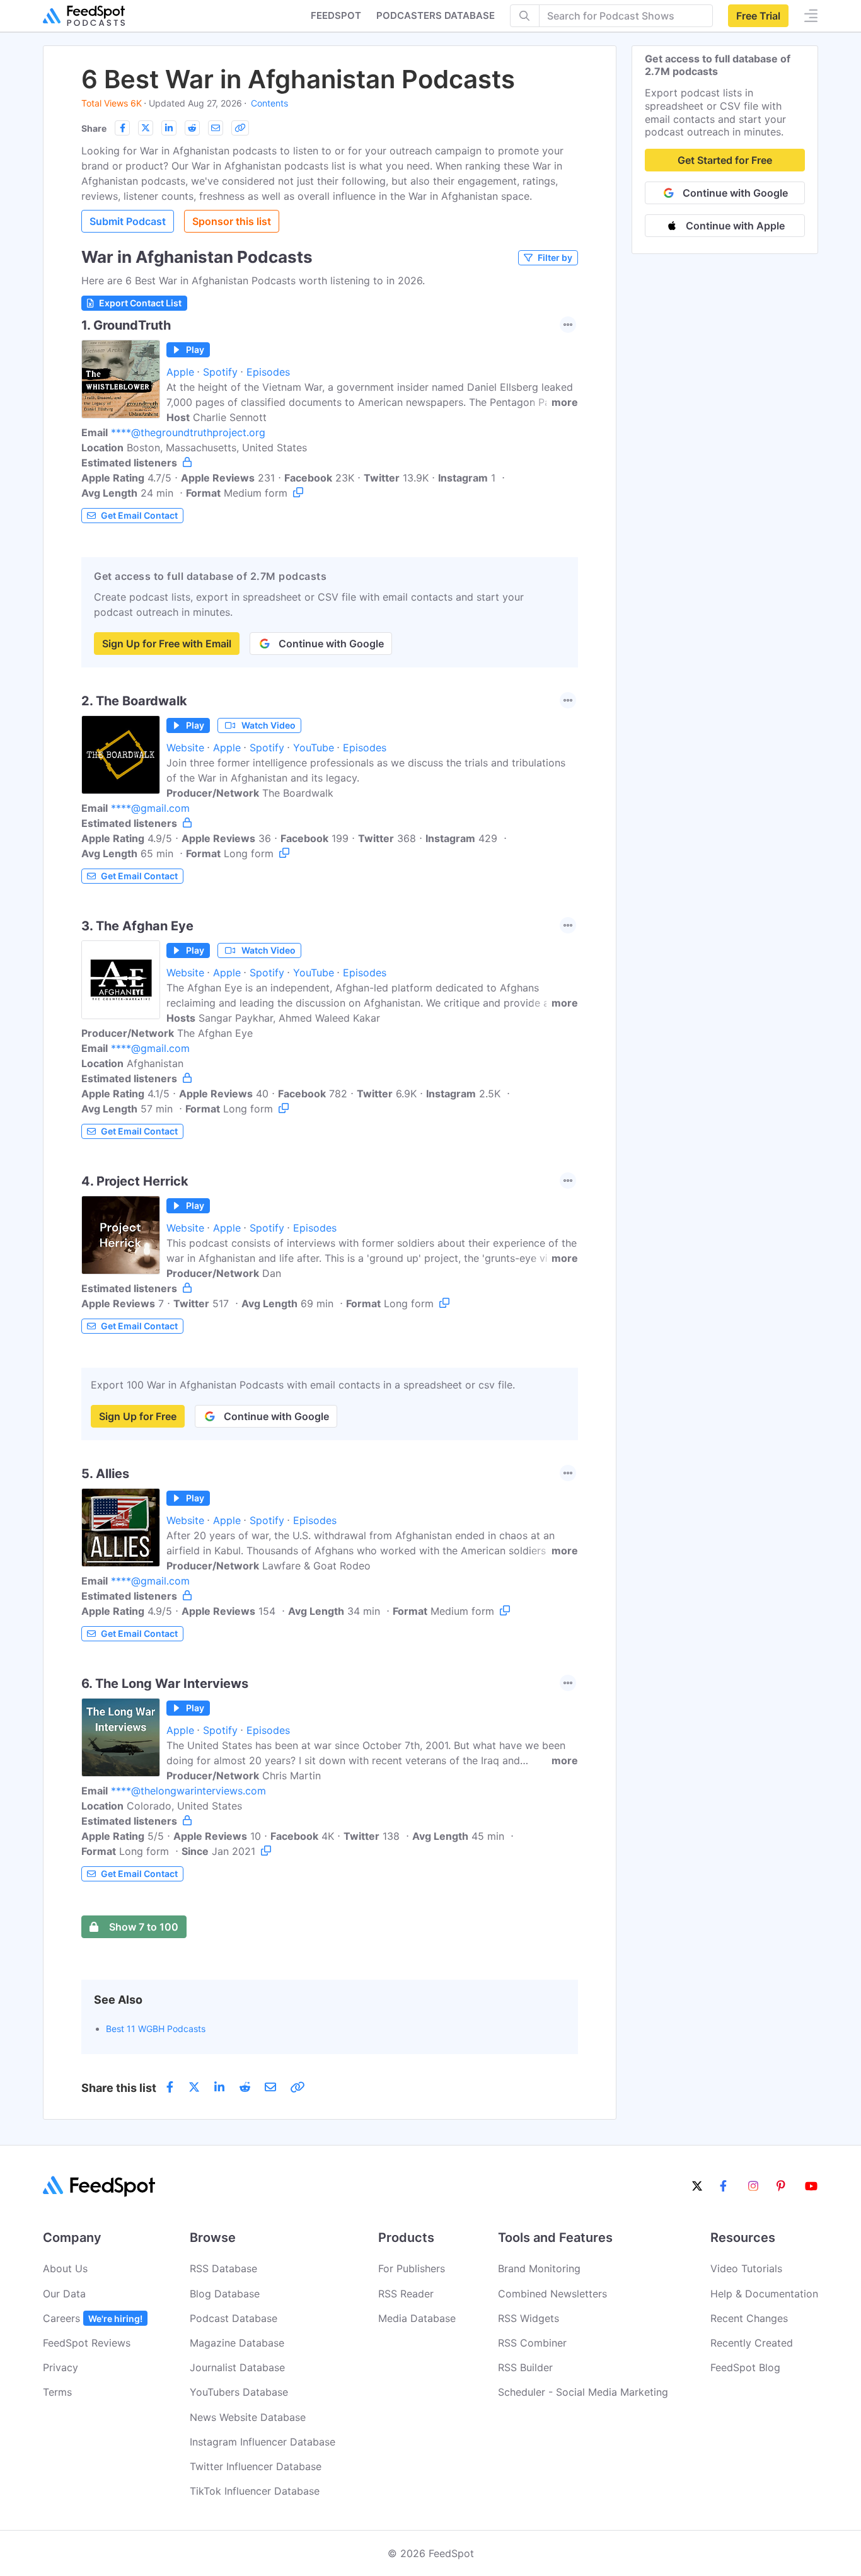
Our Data (64, 2294)
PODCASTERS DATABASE (436, 15)
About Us (65, 2268)
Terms (57, 2392)
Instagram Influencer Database (263, 2442)
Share (94, 128)
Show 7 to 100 (144, 1927)
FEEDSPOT (336, 15)
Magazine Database (237, 2343)
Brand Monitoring (539, 2268)
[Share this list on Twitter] (146, 128)
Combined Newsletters (552, 2294)
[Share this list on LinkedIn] (169, 128)
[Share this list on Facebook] (122, 128)
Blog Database (225, 2294)
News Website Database (248, 2417)
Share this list (119, 2088)
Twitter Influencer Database (256, 2466)
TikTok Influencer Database (255, 2491)
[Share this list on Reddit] (192, 128)
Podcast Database (234, 2318)
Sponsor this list (232, 221)
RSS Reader (406, 2294)
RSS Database (223, 2268)
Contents (269, 103)
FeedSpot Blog (745, 2367)
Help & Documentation (764, 2294)
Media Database (417, 2318)
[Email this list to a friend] (216, 128)
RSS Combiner (532, 2343)
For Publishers (412, 2268)
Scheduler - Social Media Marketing (583, 2392)
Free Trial (758, 16)
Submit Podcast (128, 221)
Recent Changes (749, 2318)
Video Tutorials (746, 2268)
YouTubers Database (239, 2392)
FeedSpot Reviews (87, 2343)
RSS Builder (525, 2367)
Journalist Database (237, 2367)
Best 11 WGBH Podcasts (156, 2029)
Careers (93, 2318)
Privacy (61, 2367)
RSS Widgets (529, 2318)
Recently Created (752, 2343)
